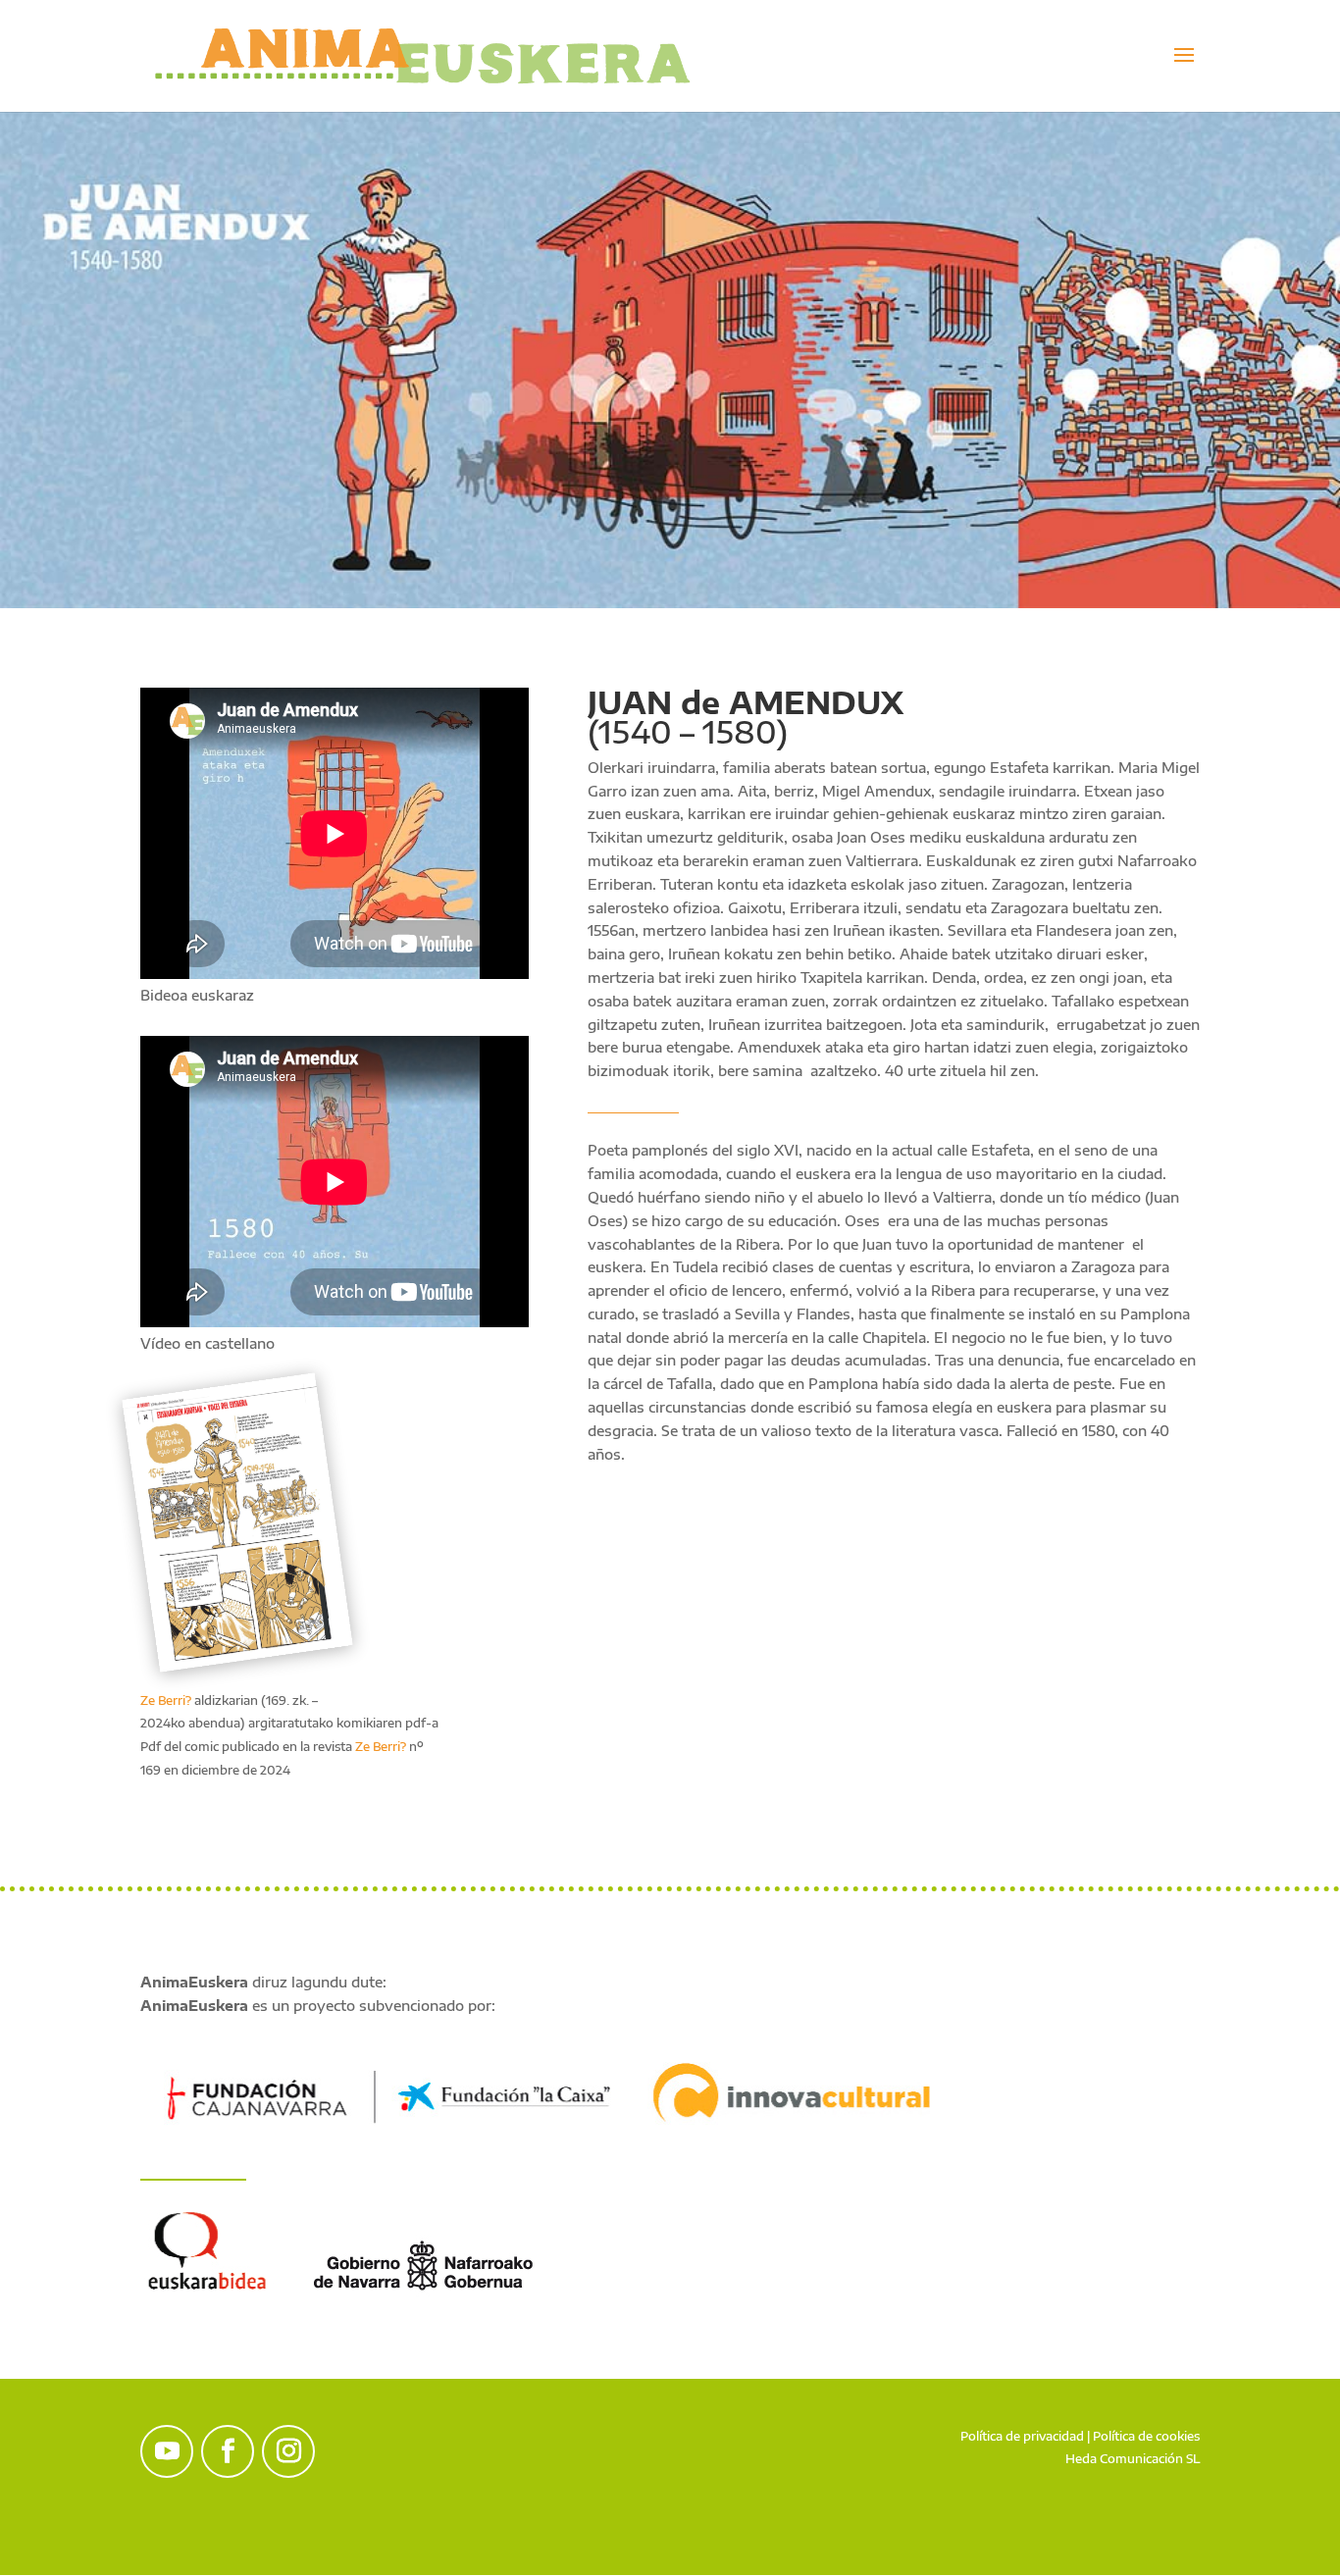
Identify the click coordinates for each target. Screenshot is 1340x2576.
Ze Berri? (166, 1700)
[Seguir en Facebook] (228, 2451)
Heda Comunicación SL (1133, 2459)
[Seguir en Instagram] (288, 2451)
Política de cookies (1146, 2436)
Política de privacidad (1022, 2436)
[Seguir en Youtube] (167, 2451)
